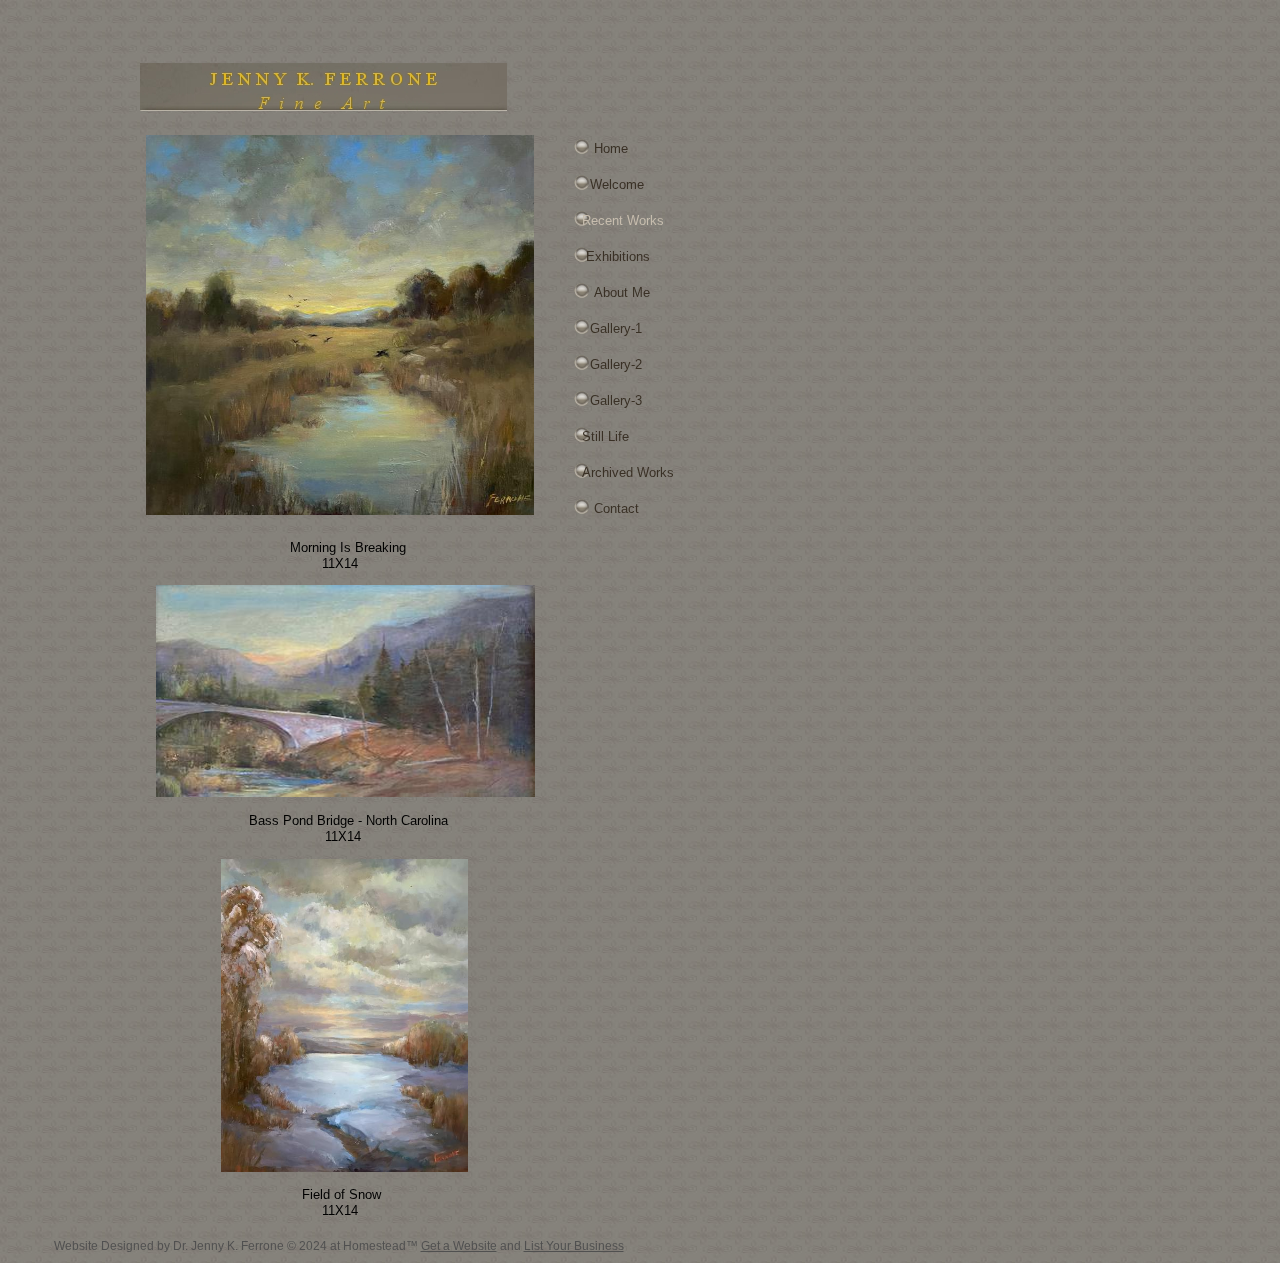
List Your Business (574, 1246)
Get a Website (459, 1246)
